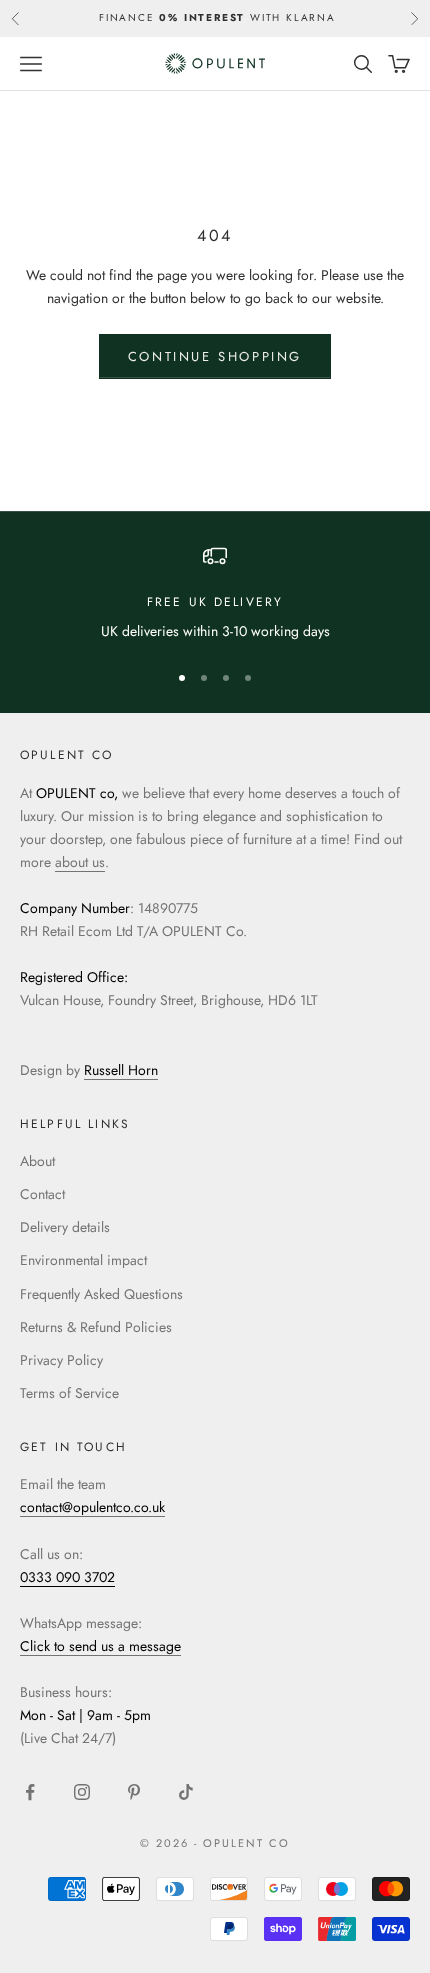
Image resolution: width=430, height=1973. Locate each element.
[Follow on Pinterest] (134, 1792)
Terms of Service (69, 1393)
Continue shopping (215, 356)
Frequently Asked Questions (101, 1294)
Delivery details (65, 1227)
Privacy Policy (61, 1360)
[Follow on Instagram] (82, 1792)
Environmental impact (83, 1260)
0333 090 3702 (67, 1577)
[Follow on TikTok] (186, 1792)
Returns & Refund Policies (96, 1327)
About (37, 1161)
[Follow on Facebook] (30, 1792)
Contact (42, 1194)
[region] (215, 593)
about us (80, 862)
